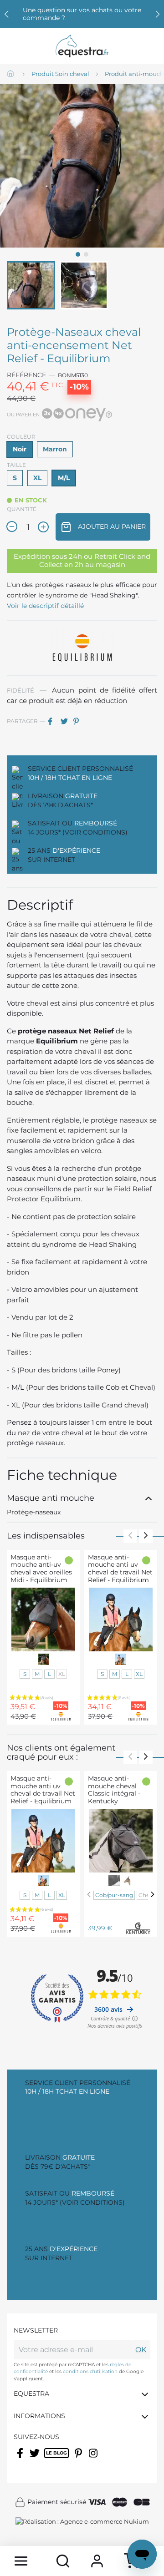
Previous (130, 1536)
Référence (26, 375)
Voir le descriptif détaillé (45, 606)
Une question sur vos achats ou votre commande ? (82, 14)
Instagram (94, 2459)
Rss (49, 2459)
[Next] (153, 1894)
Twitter (35, 2459)
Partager (53, 721)
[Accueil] (11, 74)
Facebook (21, 2459)
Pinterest (79, 721)
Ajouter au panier (111, 526)
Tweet (66, 721)
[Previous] (89, 1894)
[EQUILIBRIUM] (82, 648)
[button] (158, 14)
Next (146, 1536)
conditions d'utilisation (90, 2371)
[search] (63, 2561)
